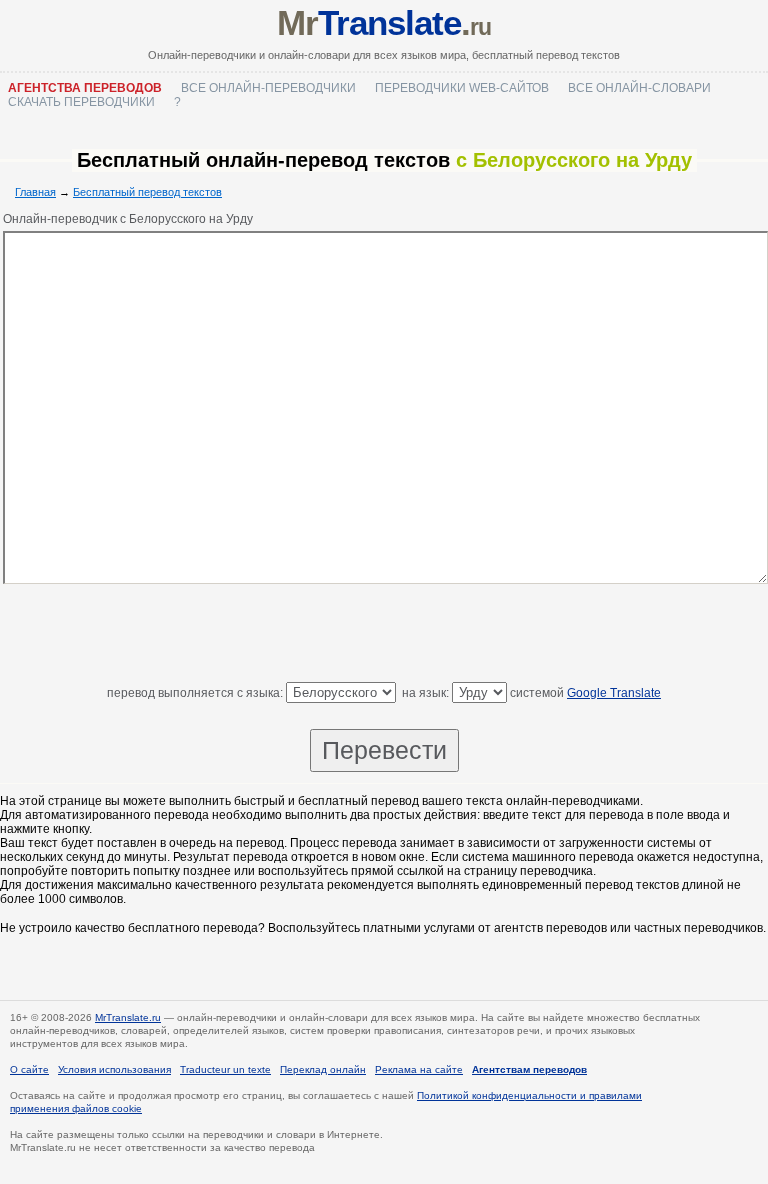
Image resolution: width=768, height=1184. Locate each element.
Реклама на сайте (419, 1069)
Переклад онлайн (323, 1069)
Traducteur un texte (225, 1069)
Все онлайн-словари (639, 88)
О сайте (29, 1069)
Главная (35, 192)
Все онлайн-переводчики (268, 88)
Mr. (383, 22)
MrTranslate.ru (128, 1017)
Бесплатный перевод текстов (147, 192)
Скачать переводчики (81, 102)
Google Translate (614, 693)
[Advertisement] (384, 637)
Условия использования (114, 1069)
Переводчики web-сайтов (462, 88)
